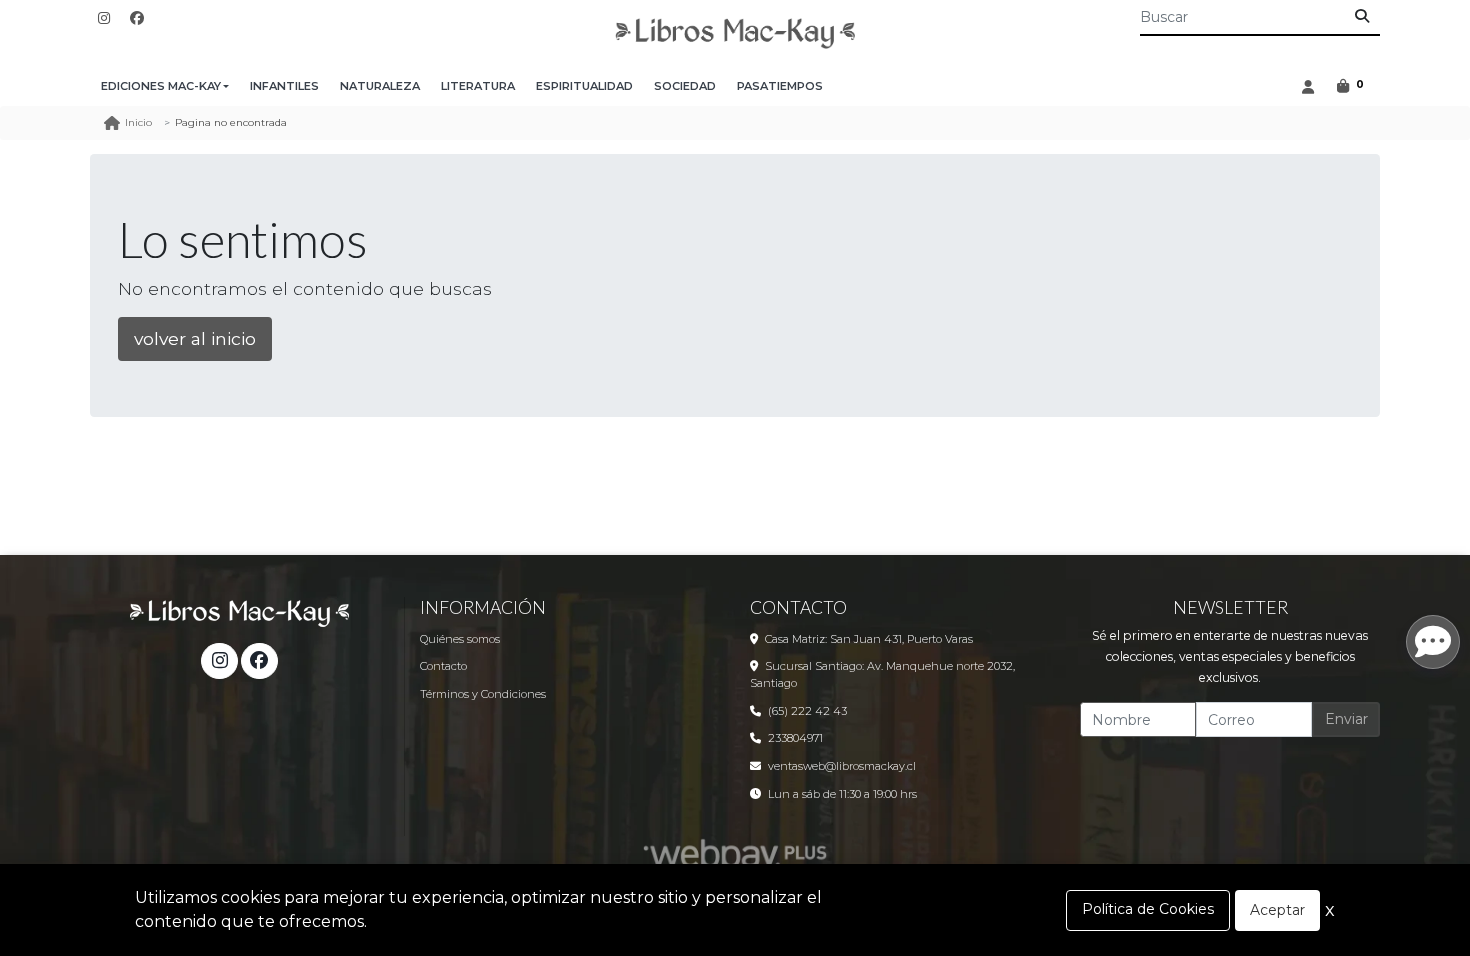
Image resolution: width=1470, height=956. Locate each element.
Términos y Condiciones (483, 694)
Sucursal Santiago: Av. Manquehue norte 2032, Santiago (882, 674)
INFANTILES (284, 86)
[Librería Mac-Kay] (735, 33)
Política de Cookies (1148, 909)
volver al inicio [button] (195, 338)
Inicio (138, 122)
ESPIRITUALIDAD (584, 86)
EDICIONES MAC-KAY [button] (161, 86)
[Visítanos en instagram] (219, 661)
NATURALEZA (380, 86)
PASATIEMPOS (780, 86)
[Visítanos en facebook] (259, 661)
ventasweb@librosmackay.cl (842, 766)
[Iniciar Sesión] (1307, 86)
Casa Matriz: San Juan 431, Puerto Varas (869, 639)
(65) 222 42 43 (807, 711)
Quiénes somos (460, 639)
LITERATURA (478, 86)
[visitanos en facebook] (137, 18)
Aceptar (1277, 910)
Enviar (1346, 719)
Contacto (443, 666)
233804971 (795, 738)
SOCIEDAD (685, 86)
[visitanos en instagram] (104, 18)
